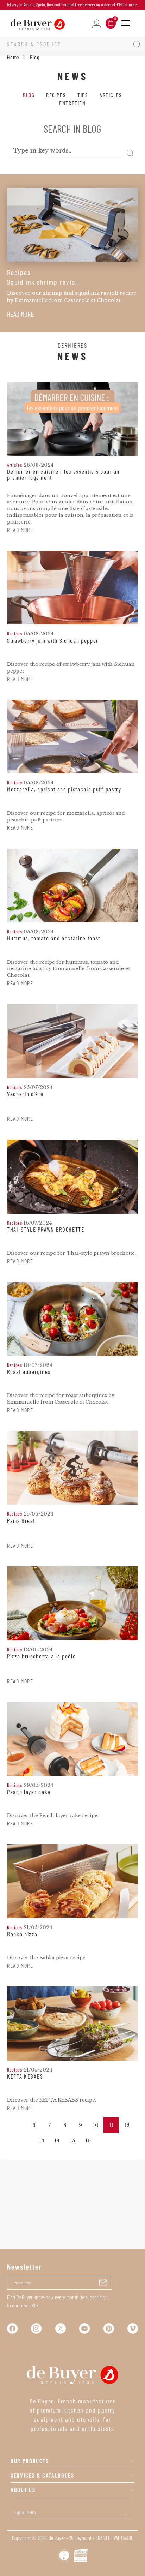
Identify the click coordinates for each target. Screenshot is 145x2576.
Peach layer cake (29, 1792)
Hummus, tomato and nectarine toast (54, 938)
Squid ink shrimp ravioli (43, 282)
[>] (103, 2141)
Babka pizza (22, 1934)
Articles (111, 95)
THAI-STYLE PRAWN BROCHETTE (46, 1230)
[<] (18, 2125)
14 (57, 2141)
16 (88, 2141)
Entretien (72, 103)
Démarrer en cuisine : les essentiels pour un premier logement (63, 475)
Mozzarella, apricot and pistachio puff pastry (64, 789)
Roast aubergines (29, 1372)
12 (127, 2125)
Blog (29, 95)
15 (72, 2141)
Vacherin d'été (25, 1094)
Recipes (56, 95)
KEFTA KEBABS (25, 2076)
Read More (20, 314)
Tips (83, 95)
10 (96, 2125)
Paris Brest (21, 1521)
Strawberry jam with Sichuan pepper (53, 641)
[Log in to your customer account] (97, 23)
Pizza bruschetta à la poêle (41, 1656)
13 (42, 2141)
